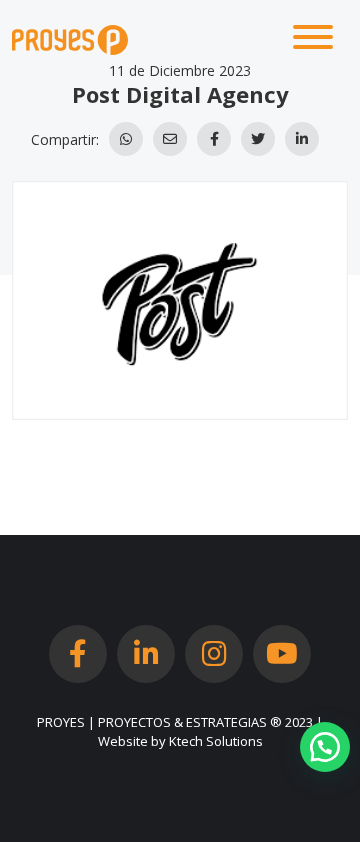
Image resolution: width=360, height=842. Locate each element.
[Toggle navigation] (313, 40)
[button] (325, 747)
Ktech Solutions (216, 741)
